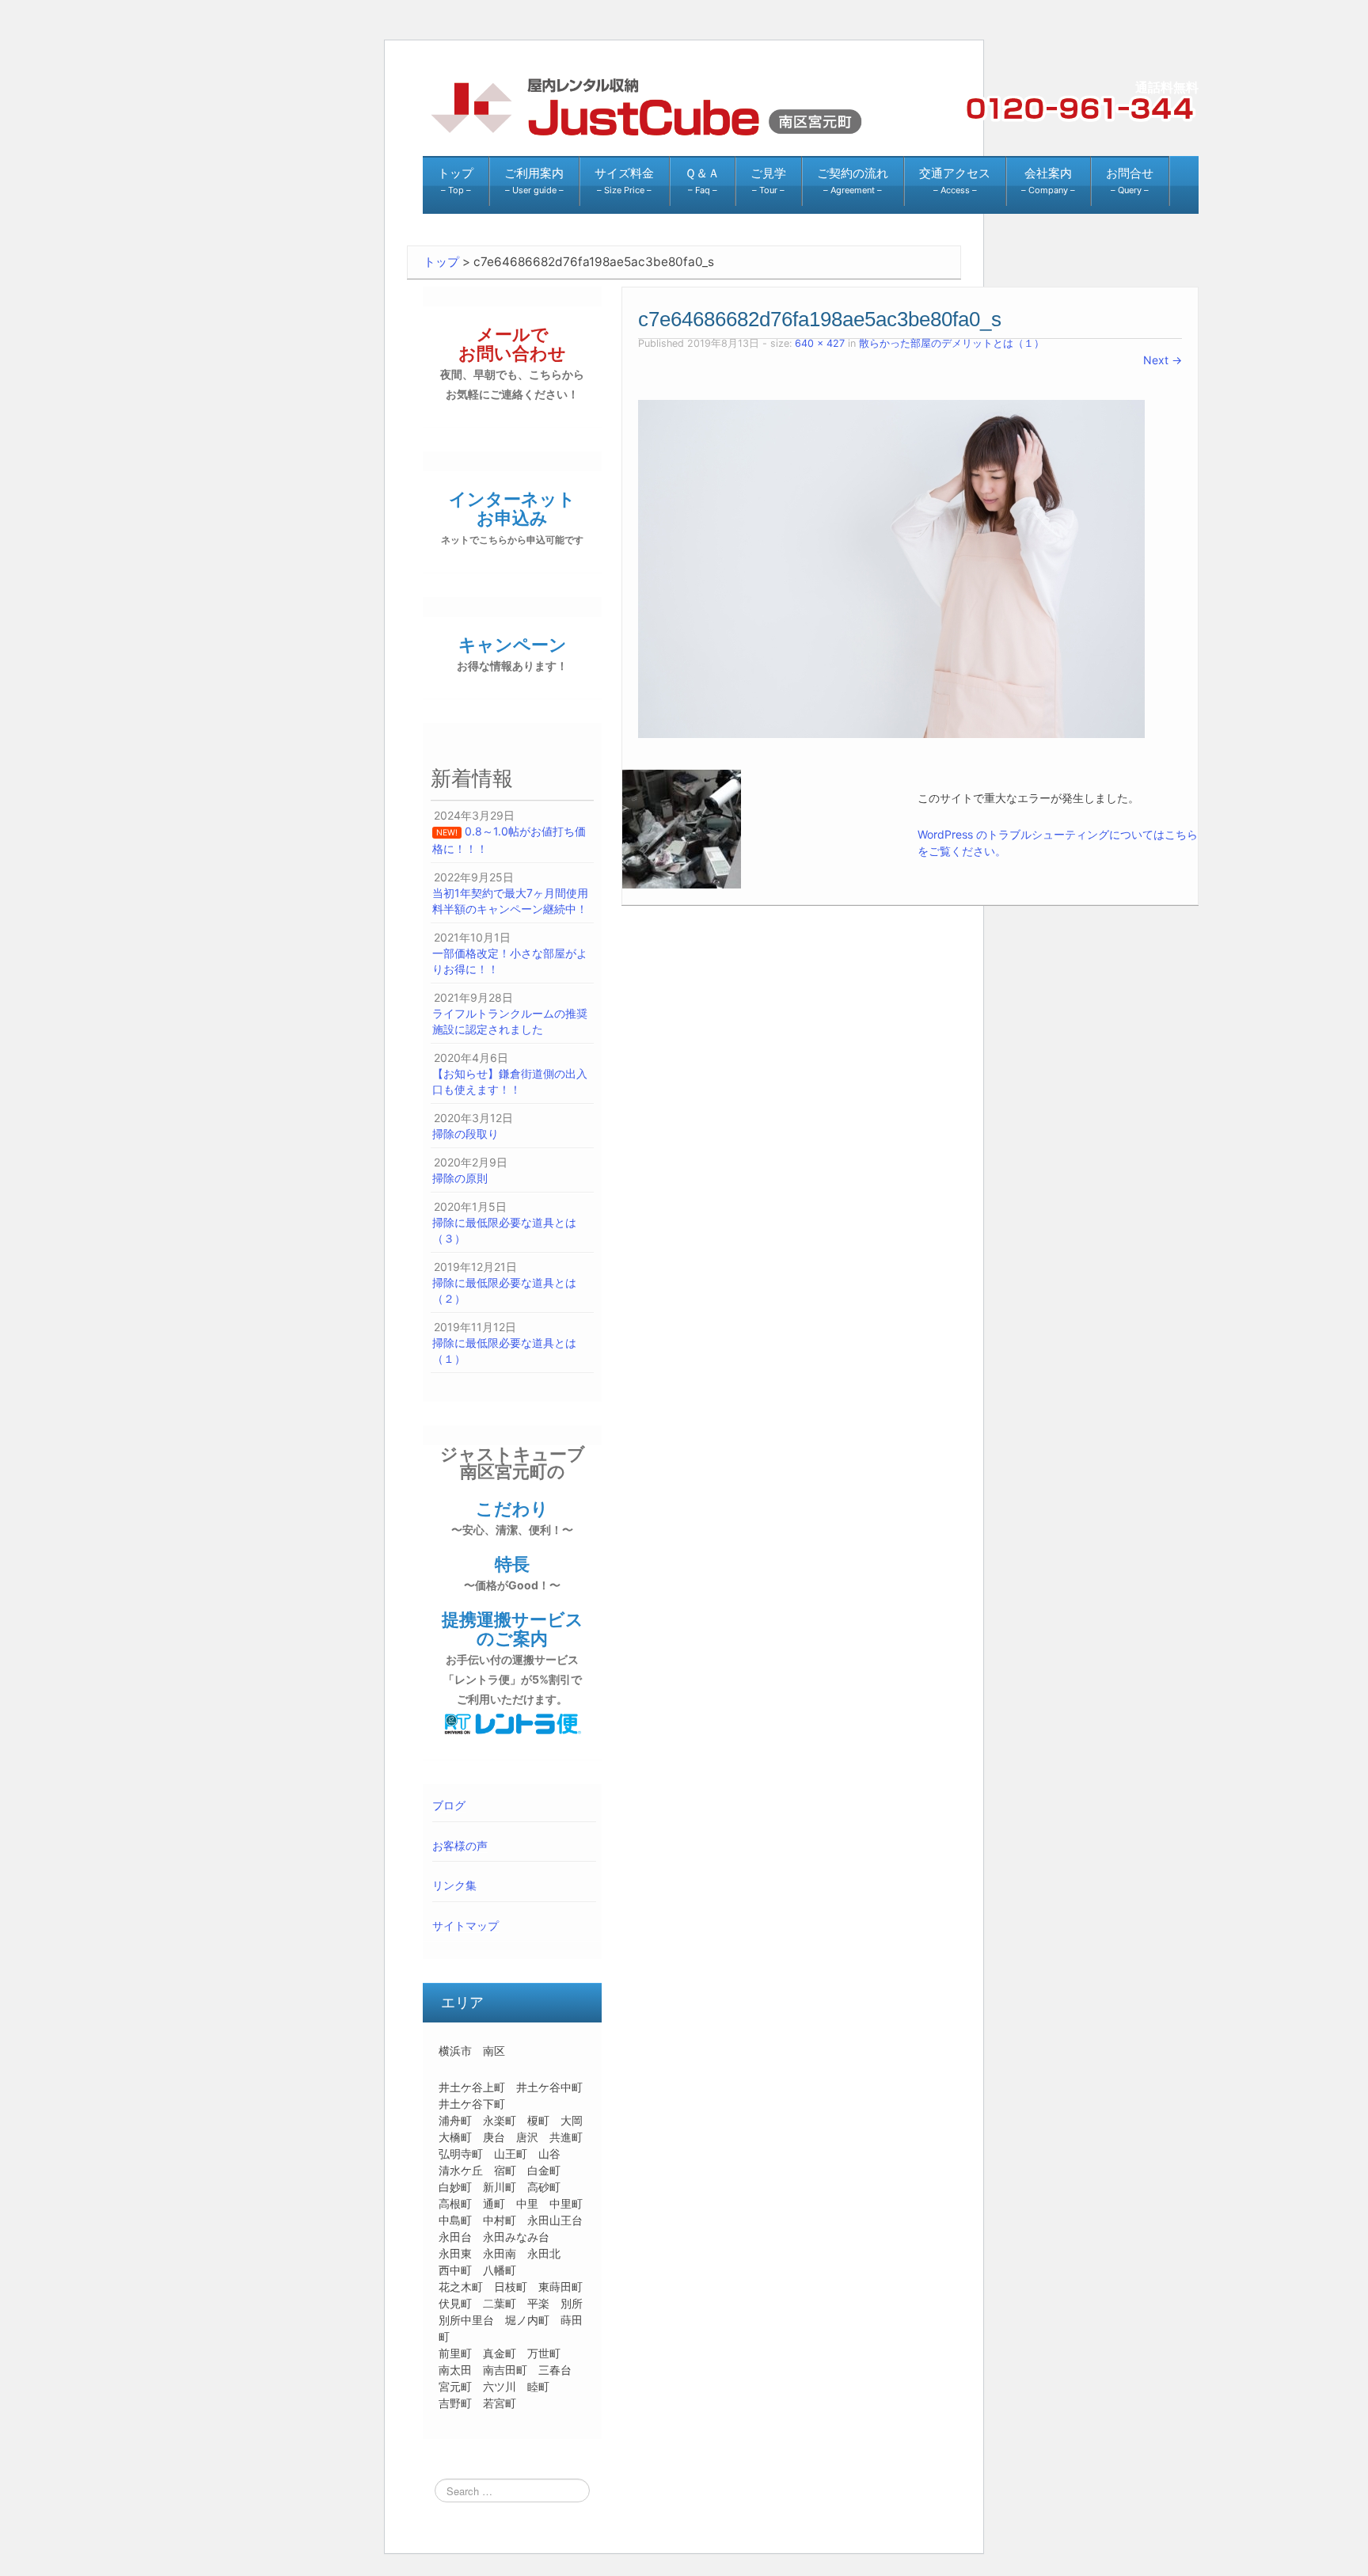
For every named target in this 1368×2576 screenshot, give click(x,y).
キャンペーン (512, 653)
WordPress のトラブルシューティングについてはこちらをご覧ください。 (1058, 843)
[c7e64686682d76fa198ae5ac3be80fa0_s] (891, 568)
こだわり (512, 1517)
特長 (512, 1573)
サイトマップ (465, 1925)
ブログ (449, 1805)
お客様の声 (460, 1845)
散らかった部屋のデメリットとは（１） (952, 343)
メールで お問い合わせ (512, 362)
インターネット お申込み (512, 517)
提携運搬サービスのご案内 (513, 1657)
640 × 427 (820, 343)
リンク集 (454, 1885)
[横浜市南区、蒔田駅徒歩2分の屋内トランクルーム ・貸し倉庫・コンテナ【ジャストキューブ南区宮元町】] (645, 107)
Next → (1163, 360)
